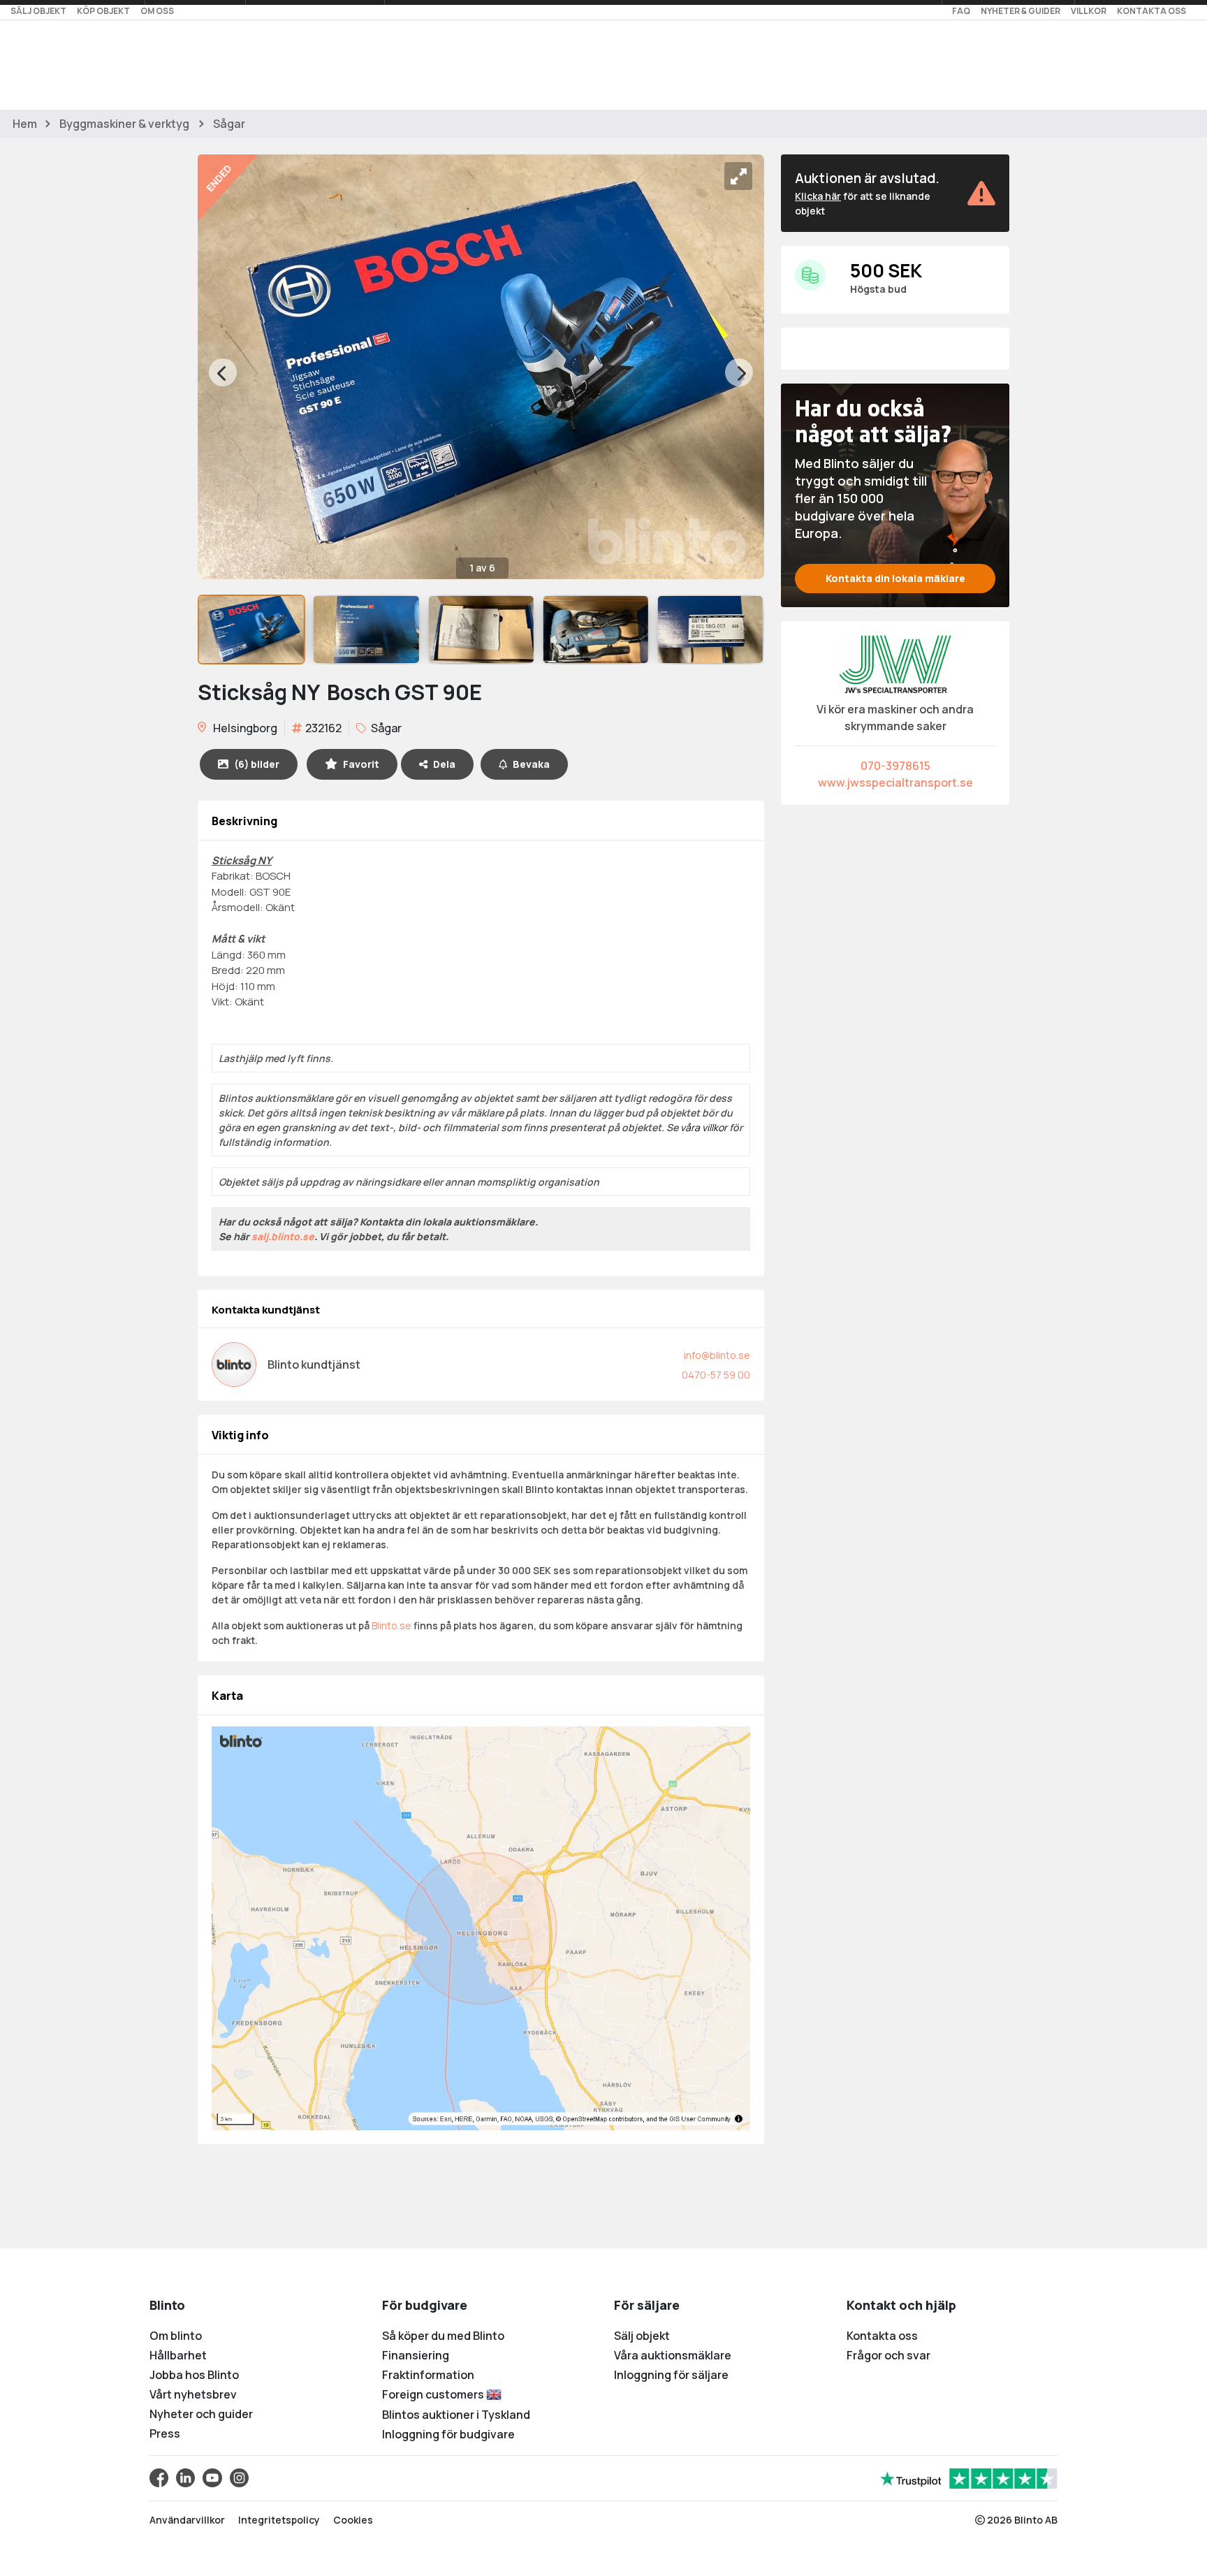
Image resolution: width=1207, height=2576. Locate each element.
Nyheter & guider (1021, 11)
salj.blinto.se (283, 1236)
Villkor (1089, 11)
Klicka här (818, 196)
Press (165, 2433)
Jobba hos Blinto (194, 2375)
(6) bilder (257, 764)
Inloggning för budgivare (448, 2434)
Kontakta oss (1151, 11)
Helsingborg (244, 728)
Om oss (157, 11)
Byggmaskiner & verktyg (124, 124)
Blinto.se (392, 1625)
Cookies (353, 2520)
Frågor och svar (888, 2355)
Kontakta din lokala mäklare (895, 578)
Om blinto (176, 2336)
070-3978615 (895, 766)
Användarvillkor (187, 2520)
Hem (25, 124)
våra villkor (704, 1127)
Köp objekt (103, 11)
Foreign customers (434, 2394)
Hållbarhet (178, 2355)
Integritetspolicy (279, 2520)
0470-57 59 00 (716, 1375)
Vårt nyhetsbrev (193, 2394)
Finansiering (416, 2355)
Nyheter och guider (201, 2414)
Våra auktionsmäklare (673, 2355)
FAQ (961, 11)
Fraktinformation (428, 2375)
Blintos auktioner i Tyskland (456, 2415)
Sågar (229, 124)
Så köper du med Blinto (443, 2336)
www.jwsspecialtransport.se (895, 783)
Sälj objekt (38, 11)
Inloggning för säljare (671, 2375)
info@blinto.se (717, 1355)
